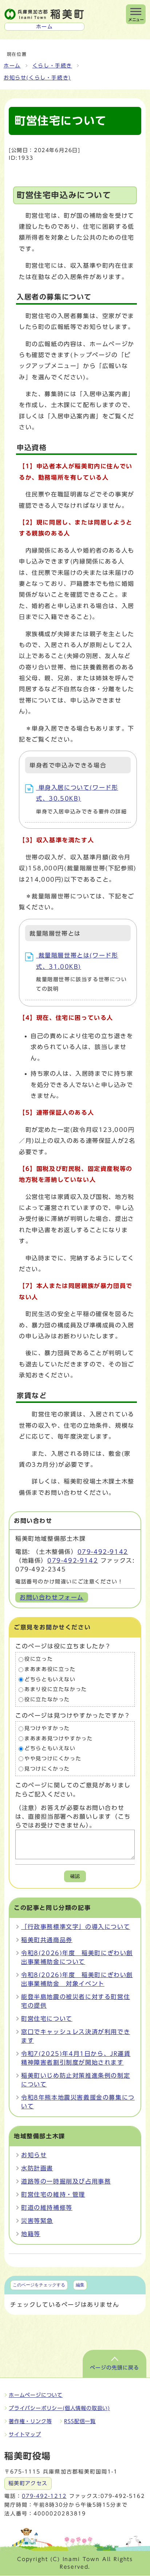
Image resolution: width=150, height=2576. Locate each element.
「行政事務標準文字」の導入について (76, 1927)
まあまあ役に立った (50, 1669)
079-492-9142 (103, 1552)
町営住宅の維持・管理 (53, 2194)
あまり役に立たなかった (56, 1690)
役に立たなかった (47, 1699)
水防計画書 (37, 2168)
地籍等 (31, 2234)
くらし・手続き (52, 66)
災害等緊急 (37, 2221)
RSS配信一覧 (80, 2421)
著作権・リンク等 (30, 2421)
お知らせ (34, 2155)
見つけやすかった (47, 1729)
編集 (80, 2285)
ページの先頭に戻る (115, 2368)
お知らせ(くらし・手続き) (37, 78)
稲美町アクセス (28, 2483)
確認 (75, 1876)
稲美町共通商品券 (47, 1940)
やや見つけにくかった (53, 1759)
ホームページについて (36, 2395)
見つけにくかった (47, 1769)
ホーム (12, 66)
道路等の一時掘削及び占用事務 (66, 2181)
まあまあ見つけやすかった (58, 1738)
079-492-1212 (44, 2496)
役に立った (39, 1659)
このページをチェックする (39, 2285)
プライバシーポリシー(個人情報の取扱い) (59, 2408)
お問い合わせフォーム (52, 1597)
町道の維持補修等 (47, 2208)
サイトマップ (25, 2434)
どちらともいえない (50, 1679)
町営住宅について (47, 2019)
